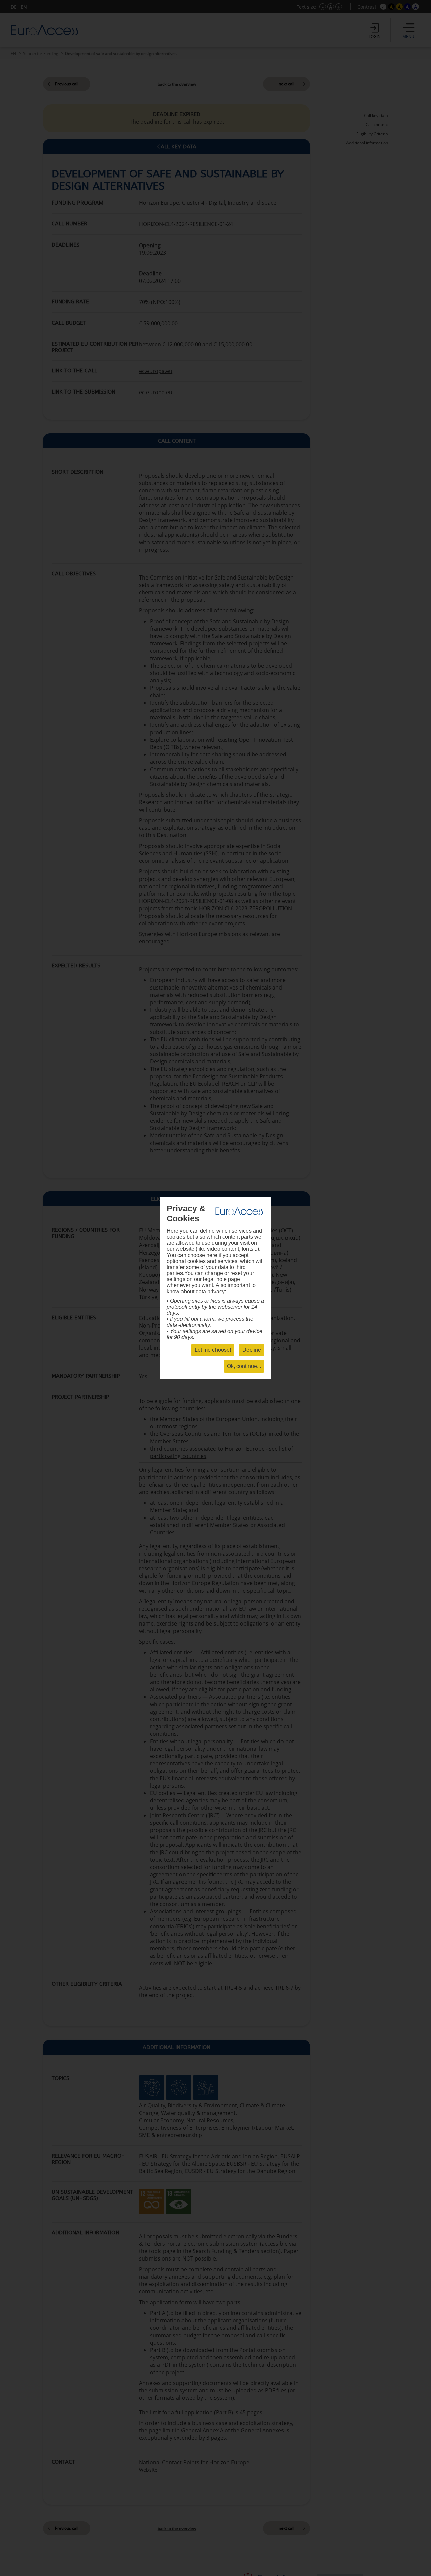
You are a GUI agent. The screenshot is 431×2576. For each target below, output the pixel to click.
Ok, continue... (244, 1366)
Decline (252, 1350)
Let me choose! (213, 1350)
